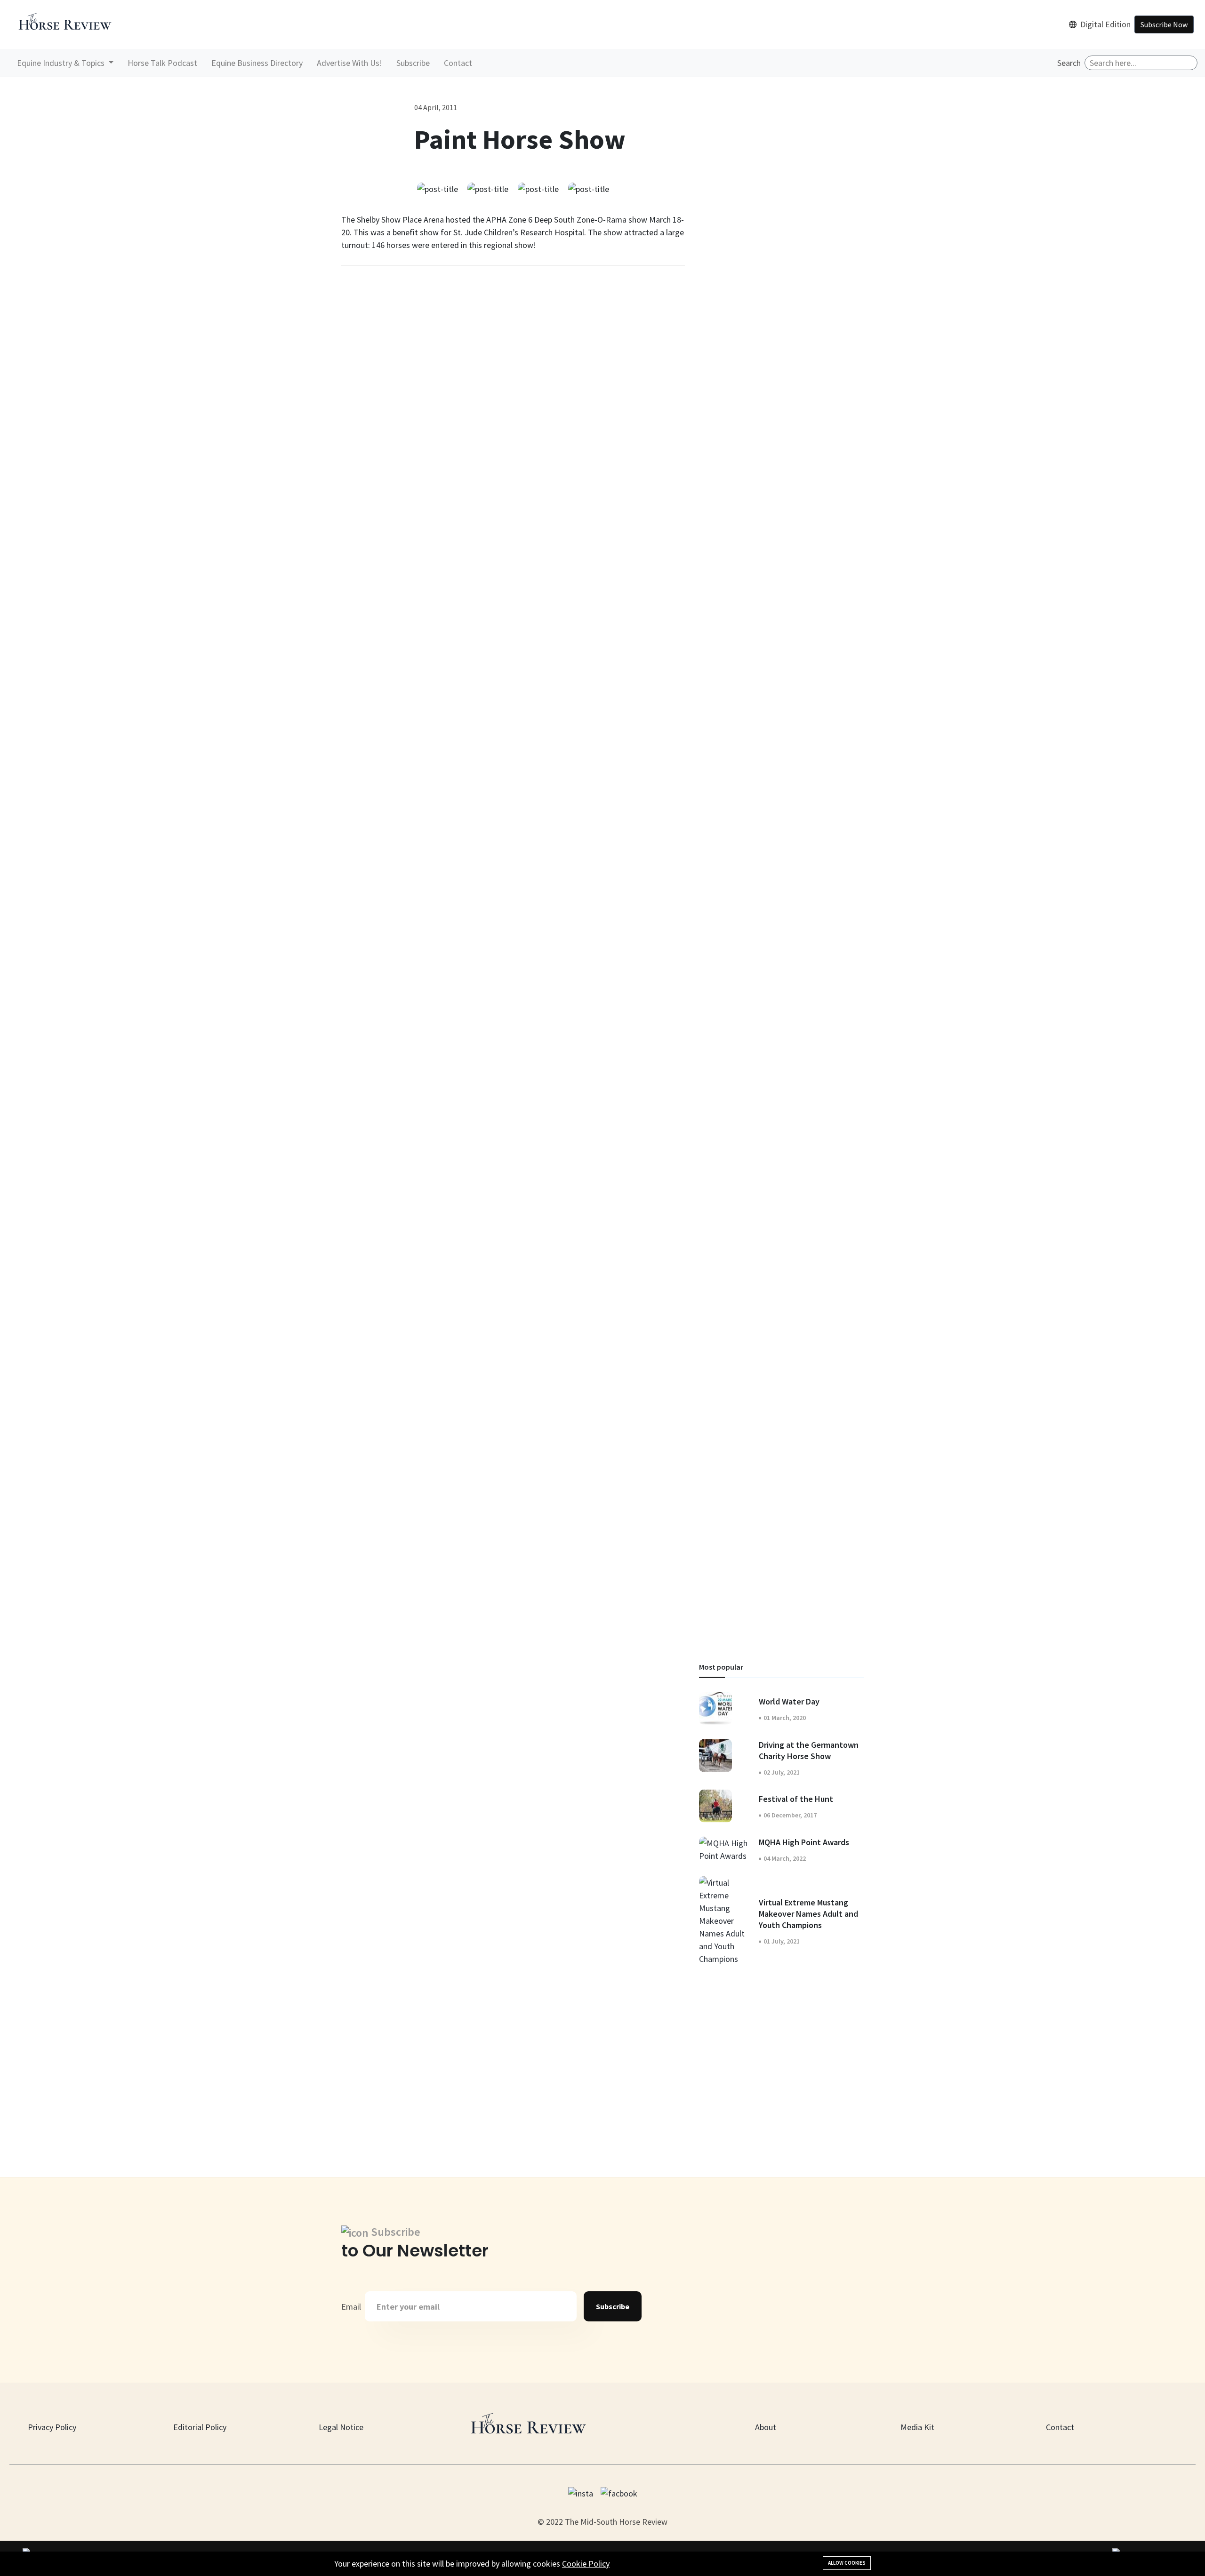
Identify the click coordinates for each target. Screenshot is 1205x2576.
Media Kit (917, 2427)
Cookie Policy (586, 2564)
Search (1069, 63)
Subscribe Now (1164, 24)
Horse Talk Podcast (162, 63)
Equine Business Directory (257, 63)
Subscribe (413, 63)
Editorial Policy (200, 2427)
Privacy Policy (52, 2427)
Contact (458, 63)
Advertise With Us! (349, 63)
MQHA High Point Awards (804, 1842)
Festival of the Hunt (796, 1799)
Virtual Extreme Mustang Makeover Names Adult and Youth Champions (808, 1913)
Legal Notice (341, 2427)
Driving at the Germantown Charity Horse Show (809, 1750)
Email (351, 2307)
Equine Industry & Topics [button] (62, 63)
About (766, 2427)
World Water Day (789, 1701)
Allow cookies (847, 2563)
